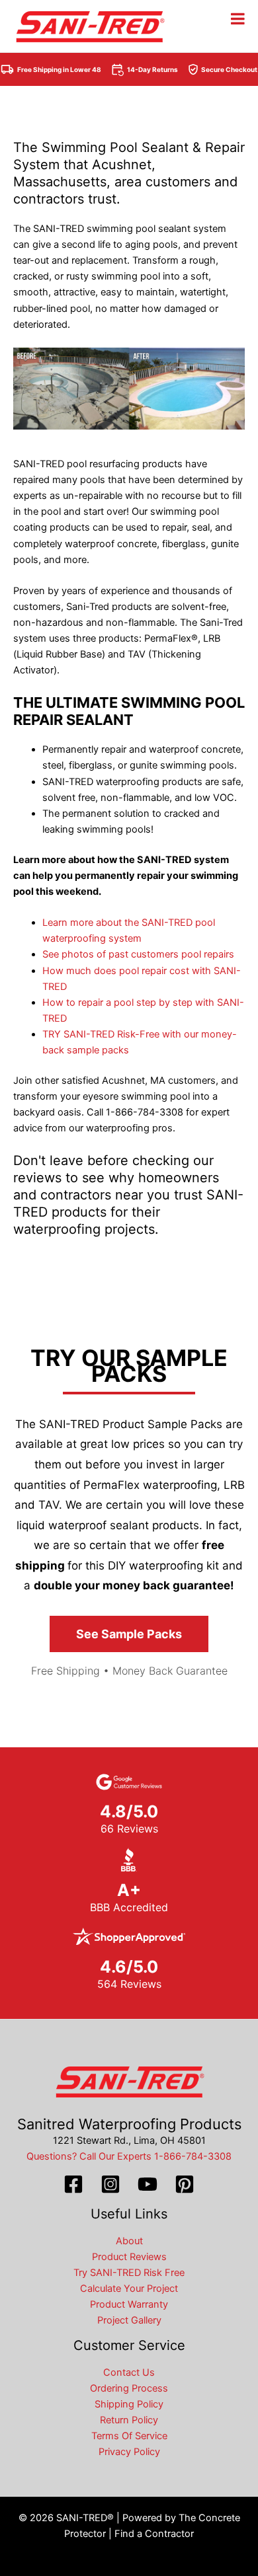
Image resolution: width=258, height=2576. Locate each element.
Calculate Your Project (129, 2289)
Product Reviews (129, 2257)
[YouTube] (148, 2184)
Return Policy (129, 2420)
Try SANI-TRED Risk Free (129, 2273)
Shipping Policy (129, 2404)
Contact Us (129, 2372)
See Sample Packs (129, 1634)
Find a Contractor (154, 2534)
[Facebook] (73, 2184)
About (129, 2241)
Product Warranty (129, 2304)
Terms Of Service (129, 2436)
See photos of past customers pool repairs (138, 954)
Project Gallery (129, 2320)
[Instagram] (110, 2184)
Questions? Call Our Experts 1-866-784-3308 (129, 2156)
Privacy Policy (129, 2452)
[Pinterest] (185, 2184)
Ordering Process (129, 2388)
